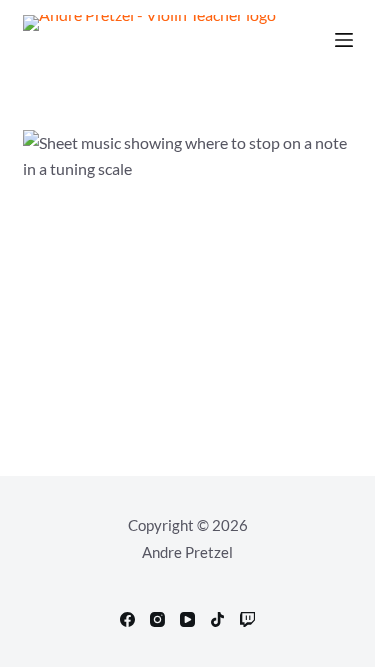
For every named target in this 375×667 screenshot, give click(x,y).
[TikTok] (217, 619)
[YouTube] (187, 619)
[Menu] (344, 40)
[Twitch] (247, 619)
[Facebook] (127, 619)
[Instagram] (157, 619)
